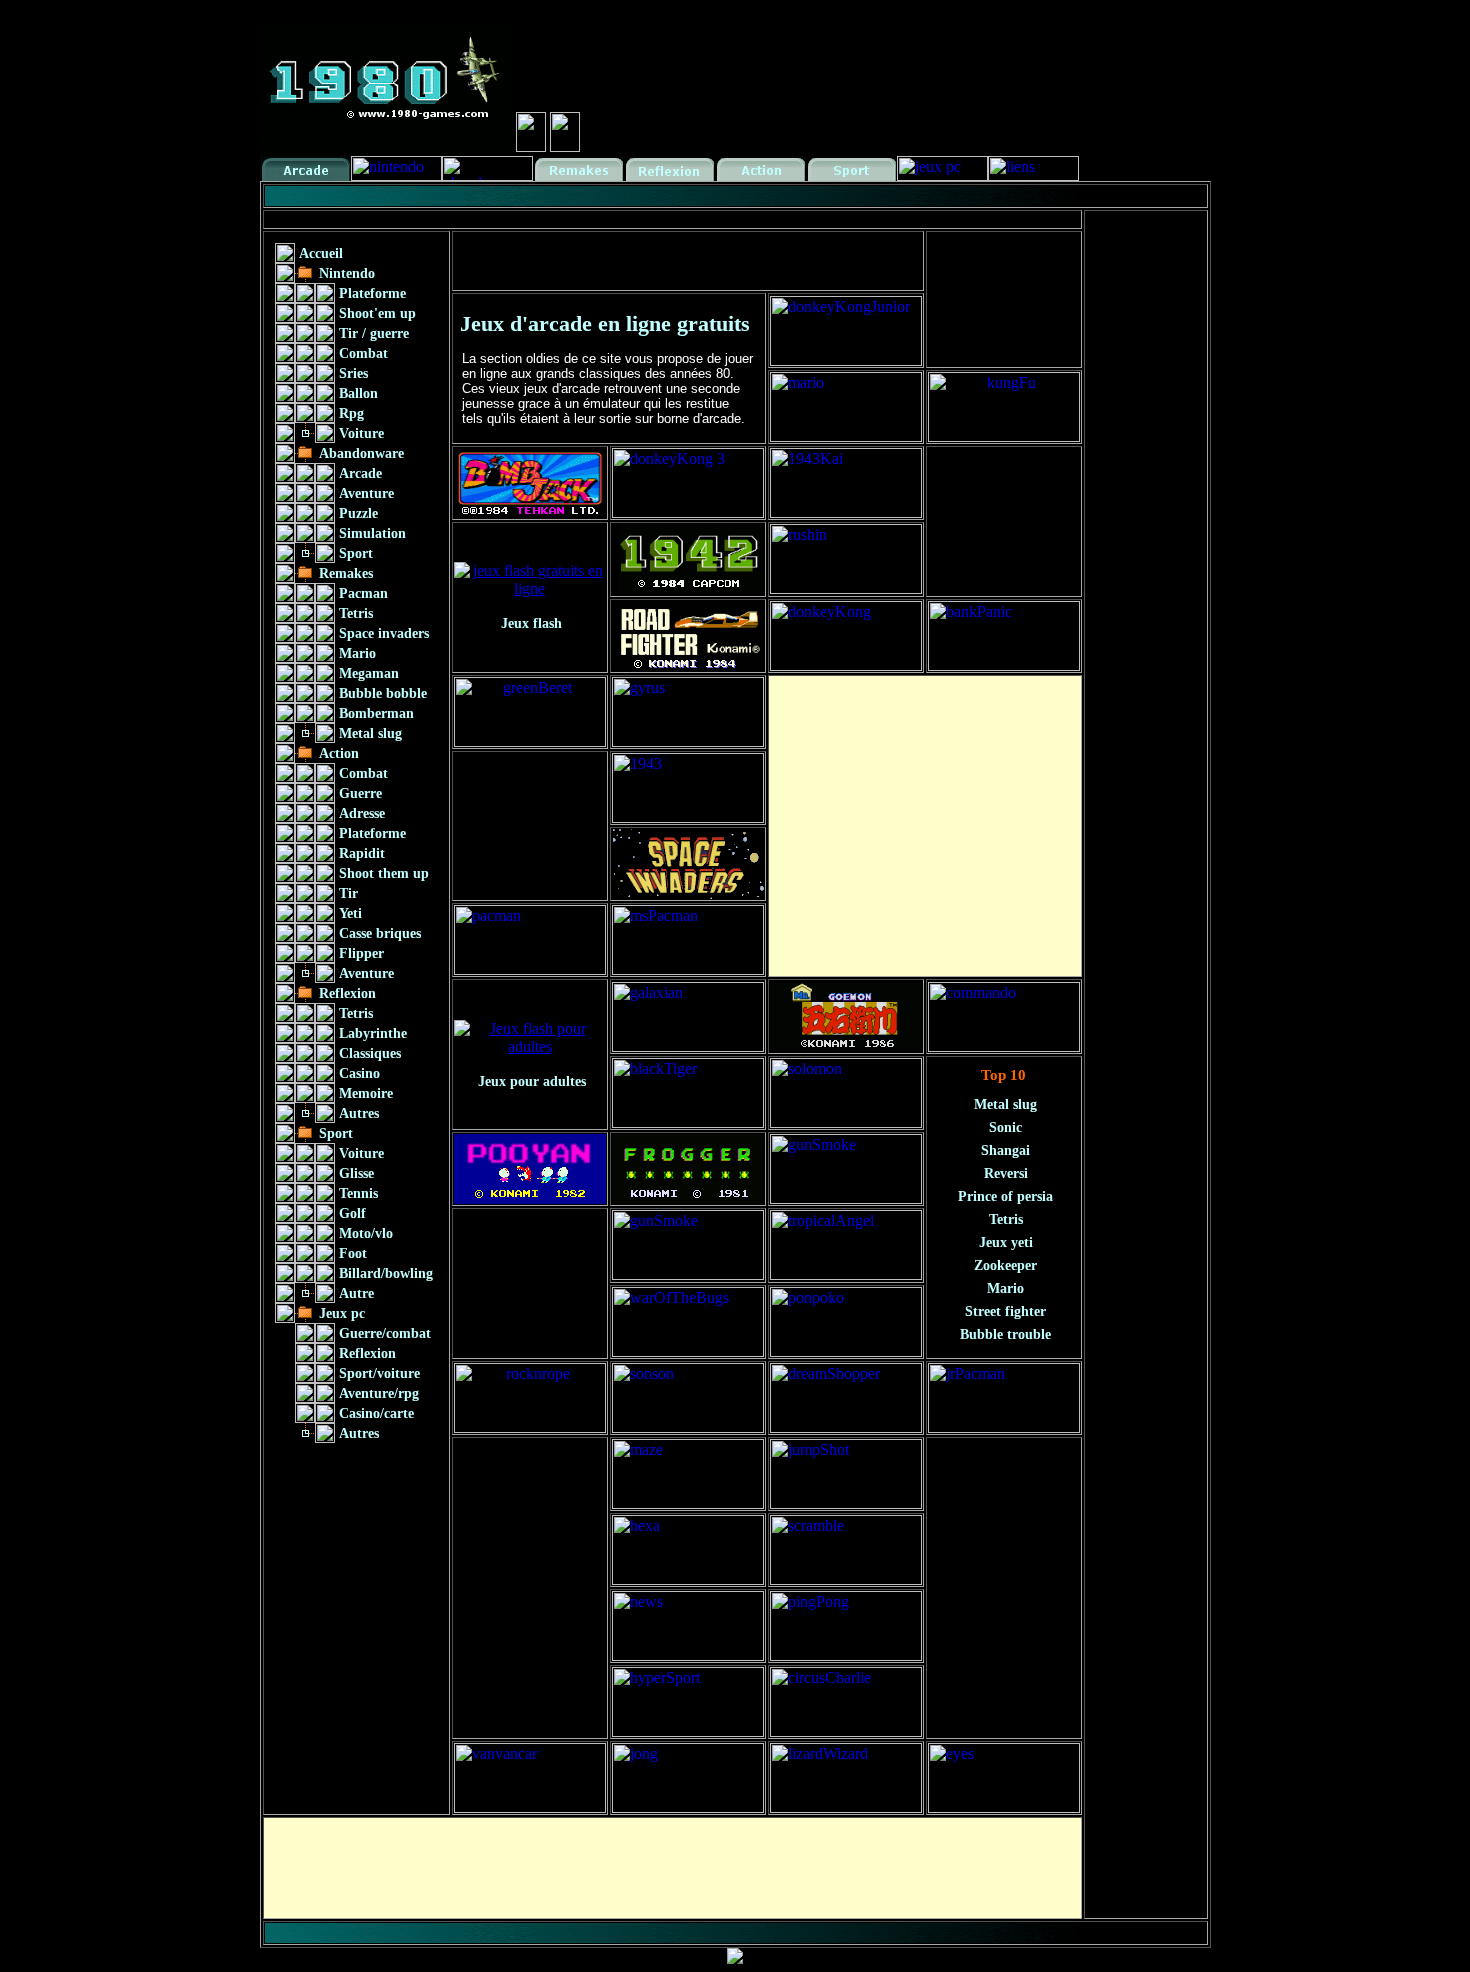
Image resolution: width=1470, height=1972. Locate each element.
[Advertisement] (629, 219)
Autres (359, 1113)
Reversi (1006, 1173)
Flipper (361, 953)
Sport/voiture (379, 1373)
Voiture (361, 433)
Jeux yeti (1006, 1242)
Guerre (360, 793)
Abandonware (361, 453)
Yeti (350, 913)
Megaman (369, 673)
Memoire (366, 1093)
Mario (357, 653)
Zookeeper (1005, 1265)
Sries (353, 373)
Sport (356, 553)
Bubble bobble (383, 693)
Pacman (363, 593)
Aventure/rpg (379, 1393)
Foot (353, 1253)
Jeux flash (531, 623)
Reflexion (347, 993)
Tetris (356, 613)
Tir (348, 893)
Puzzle (358, 513)
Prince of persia (1005, 1196)
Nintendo (347, 273)
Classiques (370, 1053)
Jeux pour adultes (532, 1081)
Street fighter (1005, 1311)
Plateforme (372, 293)
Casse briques (380, 933)
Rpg (351, 413)
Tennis (358, 1193)
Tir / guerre (374, 333)
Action (339, 753)
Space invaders (384, 633)
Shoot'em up (377, 313)
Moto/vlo (366, 1233)
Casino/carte (376, 1413)
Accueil (321, 253)
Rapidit (362, 853)
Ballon (358, 393)
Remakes (346, 573)
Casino (359, 1073)
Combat (363, 353)
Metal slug (370, 733)
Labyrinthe (373, 1033)
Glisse (356, 1173)
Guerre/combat (385, 1333)
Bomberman (376, 713)
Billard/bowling (386, 1273)
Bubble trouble (1005, 1334)
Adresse (362, 813)
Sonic (1005, 1127)
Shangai (1005, 1150)
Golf (352, 1213)
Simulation (372, 533)
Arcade (360, 473)
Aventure (366, 493)
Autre (356, 1293)
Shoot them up (384, 873)
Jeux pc (342, 1313)
